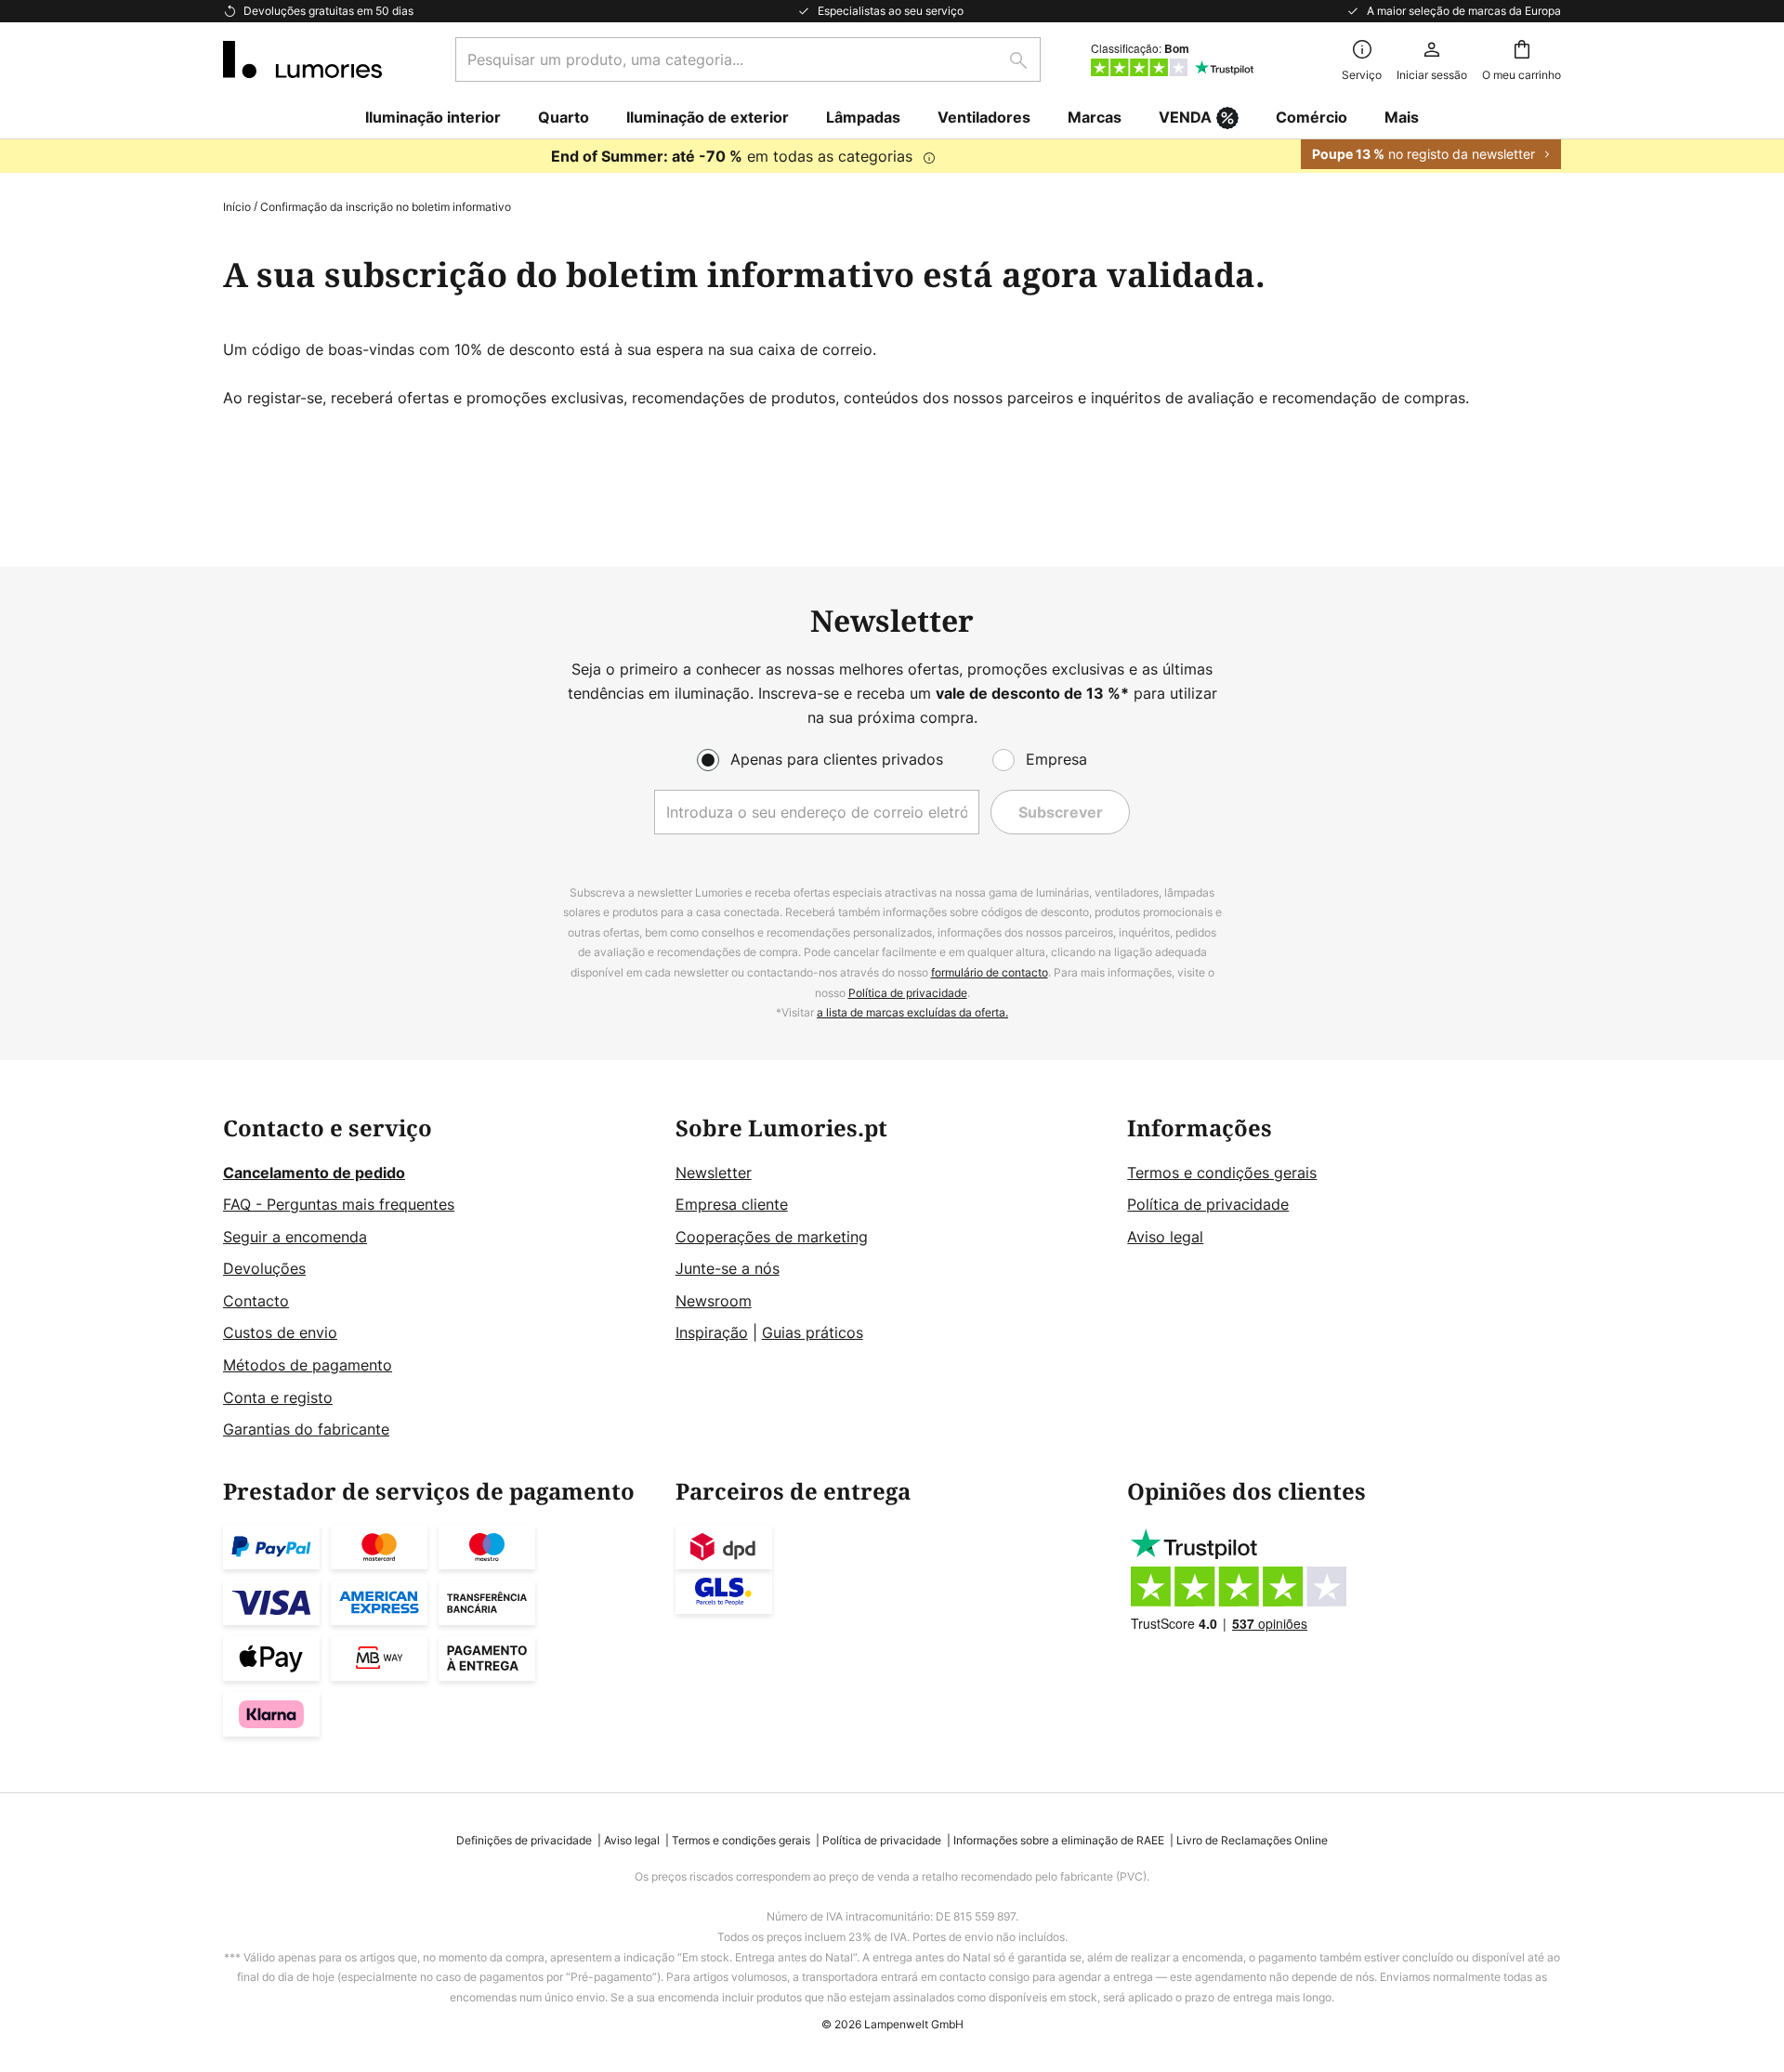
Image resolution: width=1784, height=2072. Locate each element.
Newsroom (714, 1301)
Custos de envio (280, 1332)
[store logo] (302, 59)
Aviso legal (1165, 1237)
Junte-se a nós (728, 1268)
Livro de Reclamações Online (1252, 1840)
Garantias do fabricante (306, 1429)
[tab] (440, 1279)
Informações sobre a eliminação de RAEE (1059, 1840)
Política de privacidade (908, 993)
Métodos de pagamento (308, 1365)
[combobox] (748, 59)
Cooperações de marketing (772, 1237)
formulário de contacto (990, 972)
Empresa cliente (732, 1204)
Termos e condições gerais (1222, 1173)
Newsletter (714, 1173)
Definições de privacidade (524, 1840)
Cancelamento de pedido (314, 1173)
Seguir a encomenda (295, 1237)
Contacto (256, 1301)
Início (237, 207)
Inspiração (712, 1332)
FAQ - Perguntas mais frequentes (339, 1204)
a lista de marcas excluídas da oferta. (912, 1012)
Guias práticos (813, 1332)
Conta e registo (278, 1397)
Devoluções (264, 1268)
